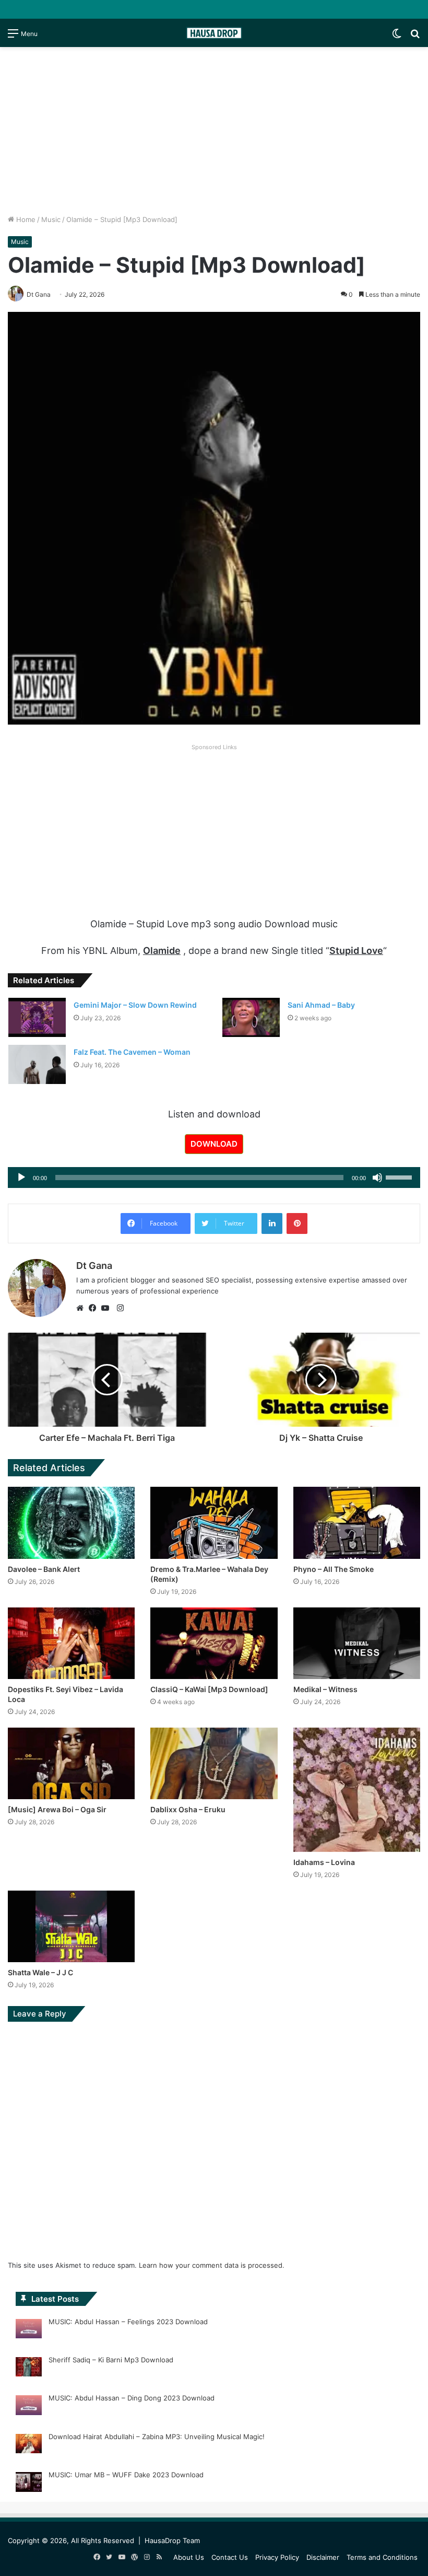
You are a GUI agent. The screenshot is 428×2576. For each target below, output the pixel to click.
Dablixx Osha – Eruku (188, 1809)
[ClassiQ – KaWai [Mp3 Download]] (214, 1643)
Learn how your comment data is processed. (212, 2265)
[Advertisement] (214, 131)
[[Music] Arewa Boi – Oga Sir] (71, 1763)
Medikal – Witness (325, 1689)
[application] (214, 1178)
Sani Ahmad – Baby (321, 1005)
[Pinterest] (297, 1223)
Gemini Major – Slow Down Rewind (135, 1005)
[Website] (82, 1308)
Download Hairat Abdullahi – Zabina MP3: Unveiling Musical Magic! (157, 2437)
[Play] (21, 1178)
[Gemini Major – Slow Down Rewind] (37, 1017)
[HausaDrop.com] (214, 33)
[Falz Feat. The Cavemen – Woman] (37, 1064)
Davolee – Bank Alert (44, 1569)
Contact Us (230, 2557)
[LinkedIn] (272, 1223)
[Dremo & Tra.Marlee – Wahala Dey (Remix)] (214, 1523)
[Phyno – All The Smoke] (357, 1523)
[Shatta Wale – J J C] (71, 1926)
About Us (189, 2557)
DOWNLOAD (214, 1144)
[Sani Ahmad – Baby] (251, 1017)
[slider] (400, 1176)
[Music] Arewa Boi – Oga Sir (57, 1809)
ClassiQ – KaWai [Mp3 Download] (209, 1689)
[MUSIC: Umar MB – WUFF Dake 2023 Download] (29, 2484)
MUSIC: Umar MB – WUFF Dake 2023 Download (126, 2475)
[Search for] (415, 37)
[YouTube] (108, 1308)
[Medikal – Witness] (357, 1643)
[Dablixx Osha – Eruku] (214, 1763)
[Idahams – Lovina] (357, 1790)
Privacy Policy (277, 2557)
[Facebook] (95, 1308)
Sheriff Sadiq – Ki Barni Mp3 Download (111, 2360)
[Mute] (377, 1178)
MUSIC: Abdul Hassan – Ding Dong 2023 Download (132, 2398)
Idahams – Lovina (324, 1862)
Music (51, 219)
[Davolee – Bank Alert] (71, 1523)
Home (25, 219)
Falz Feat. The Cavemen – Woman (132, 1052)
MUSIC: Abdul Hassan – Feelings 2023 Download (128, 2322)
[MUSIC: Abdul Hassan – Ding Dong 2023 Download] (29, 2407)
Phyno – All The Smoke (334, 1569)
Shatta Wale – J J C (40, 1972)
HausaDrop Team (172, 2540)
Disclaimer (323, 2557)
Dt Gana (94, 1266)
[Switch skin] (397, 37)
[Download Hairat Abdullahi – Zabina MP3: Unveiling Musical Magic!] (29, 2445)
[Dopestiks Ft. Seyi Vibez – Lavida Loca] (71, 1643)
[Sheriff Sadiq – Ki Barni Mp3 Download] (29, 2369)
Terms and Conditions (382, 2557)
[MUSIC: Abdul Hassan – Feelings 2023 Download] (29, 2330)
